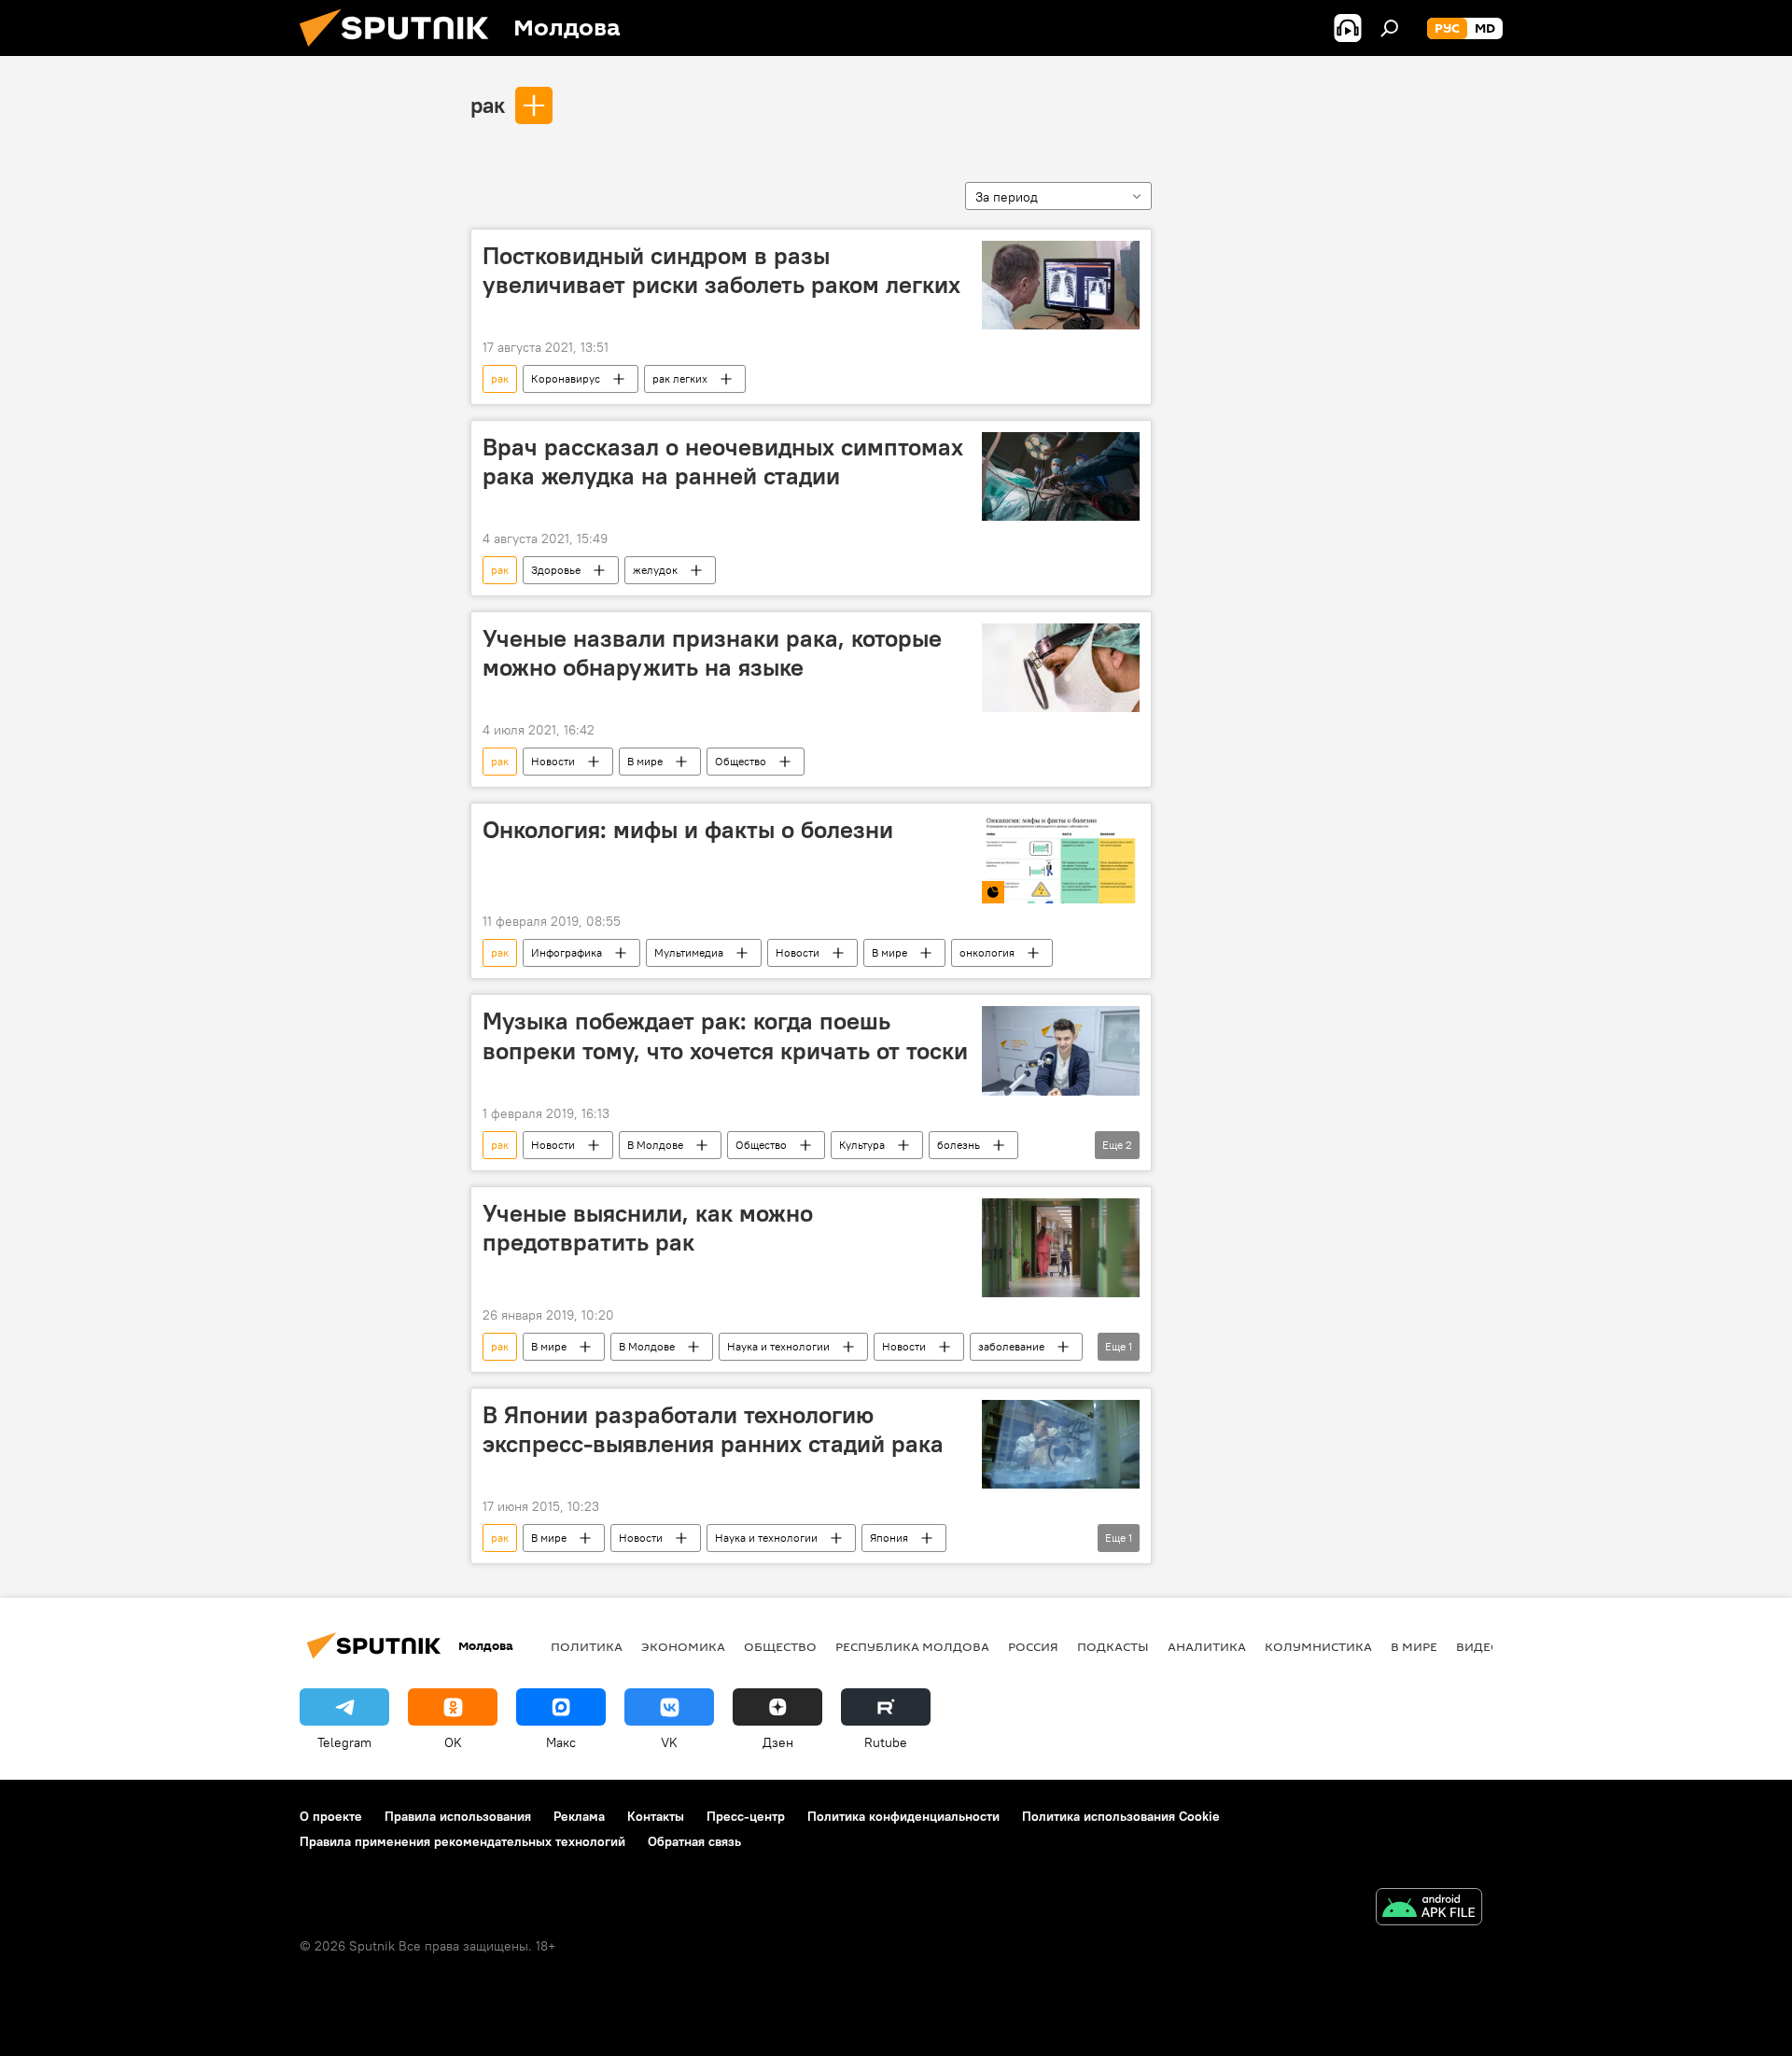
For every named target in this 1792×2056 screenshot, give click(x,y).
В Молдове (655, 1145)
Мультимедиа (689, 952)
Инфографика (567, 952)
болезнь (959, 1145)
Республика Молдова (912, 1646)
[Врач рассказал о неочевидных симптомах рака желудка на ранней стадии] (1061, 476)
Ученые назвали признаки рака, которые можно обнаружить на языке (712, 653)
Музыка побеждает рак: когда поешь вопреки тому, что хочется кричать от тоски (725, 1035)
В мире (645, 761)
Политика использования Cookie (1121, 1816)
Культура (862, 1145)
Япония (889, 1538)
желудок (655, 570)
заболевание (1011, 1346)
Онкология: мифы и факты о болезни (688, 830)
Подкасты (1113, 1646)
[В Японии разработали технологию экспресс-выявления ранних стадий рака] (1061, 1444)
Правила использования (458, 1816)
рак (488, 105)
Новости (553, 761)
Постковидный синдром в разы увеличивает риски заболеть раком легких (721, 270)
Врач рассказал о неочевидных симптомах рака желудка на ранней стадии (723, 462)
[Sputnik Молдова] (401, 51)
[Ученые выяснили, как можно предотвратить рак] (1061, 1248)
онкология (987, 952)
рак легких (680, 378)
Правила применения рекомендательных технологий (462, 1841)
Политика (587, 1646)
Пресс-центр (746, 1816)
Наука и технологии (778, 1346)
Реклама (579, 1816)
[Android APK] (1429, 1909)
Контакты (656, 1816)
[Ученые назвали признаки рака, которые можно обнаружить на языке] (1061, 668)
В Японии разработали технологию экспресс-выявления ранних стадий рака (713, 1429)
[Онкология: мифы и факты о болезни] (1061, 859)
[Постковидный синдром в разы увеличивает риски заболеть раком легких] (1061, 285)
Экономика (683, 1646)
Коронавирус (566, 378)
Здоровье (556, 570)
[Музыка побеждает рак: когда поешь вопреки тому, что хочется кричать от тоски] (1061, 1050)
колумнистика (1318, 1646)
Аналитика (1207, 1646)
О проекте (331, 1816)
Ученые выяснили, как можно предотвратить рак (648, 1228)
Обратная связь (694, 1841)
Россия (1033, 1646)
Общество (741, 761)
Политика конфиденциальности (903, 1816)
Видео (1478, 1646)
